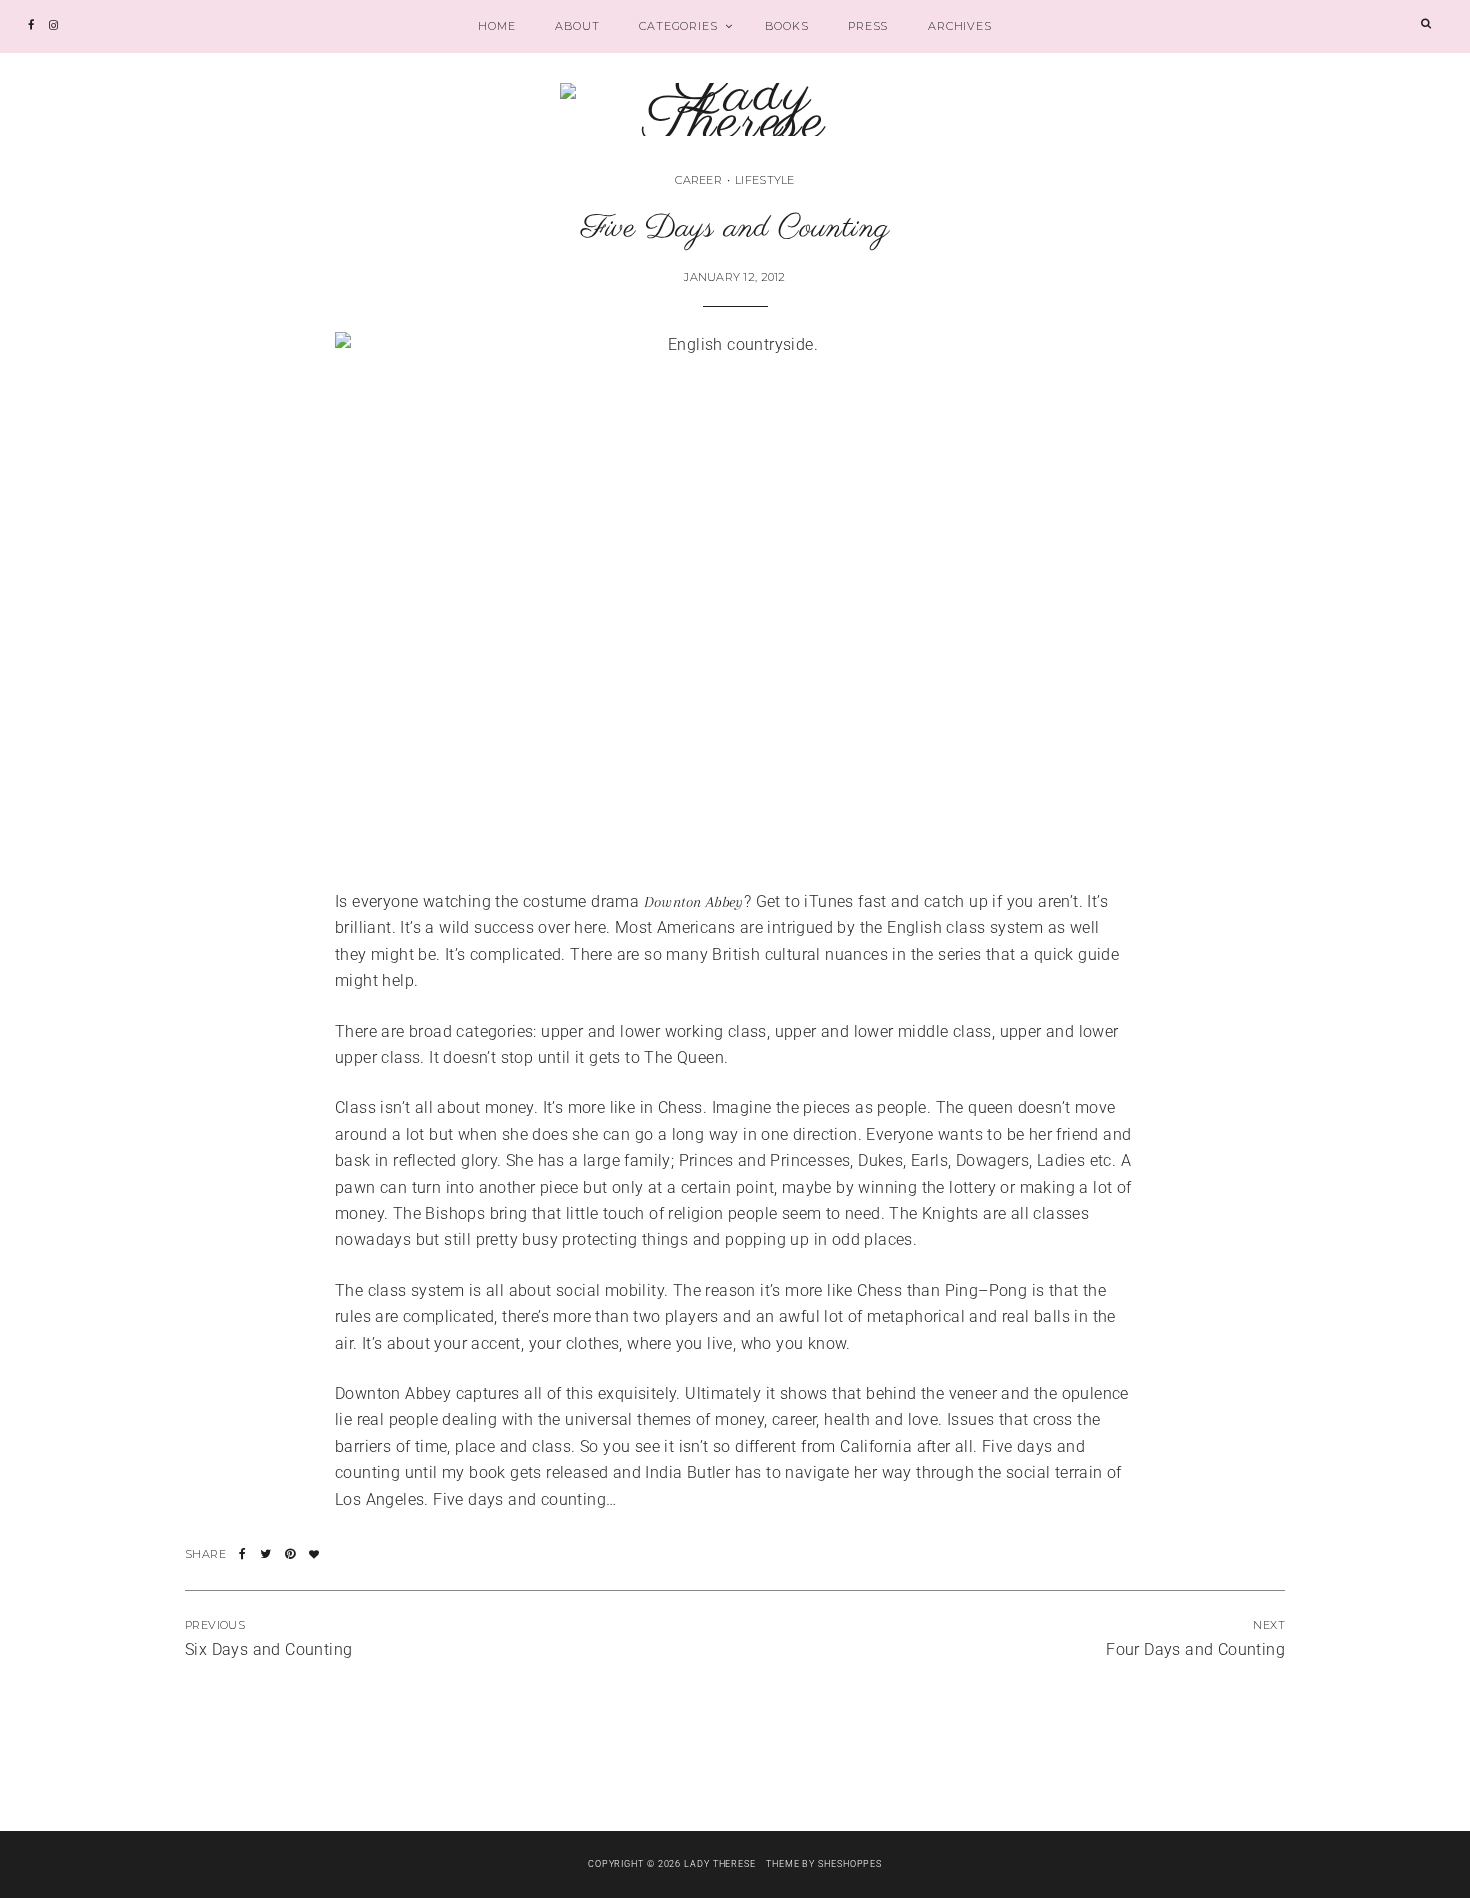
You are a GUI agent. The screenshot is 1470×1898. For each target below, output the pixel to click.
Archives (960, 26)
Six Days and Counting (268, 1649)
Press (868, 26)
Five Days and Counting (735, 228)
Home (496, 26)
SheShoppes (850, 1864)
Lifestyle (764, 180)
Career (698, 180)
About (577, 26)
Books (786, 26)
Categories (678, 26)
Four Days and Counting (1195, 1649)
